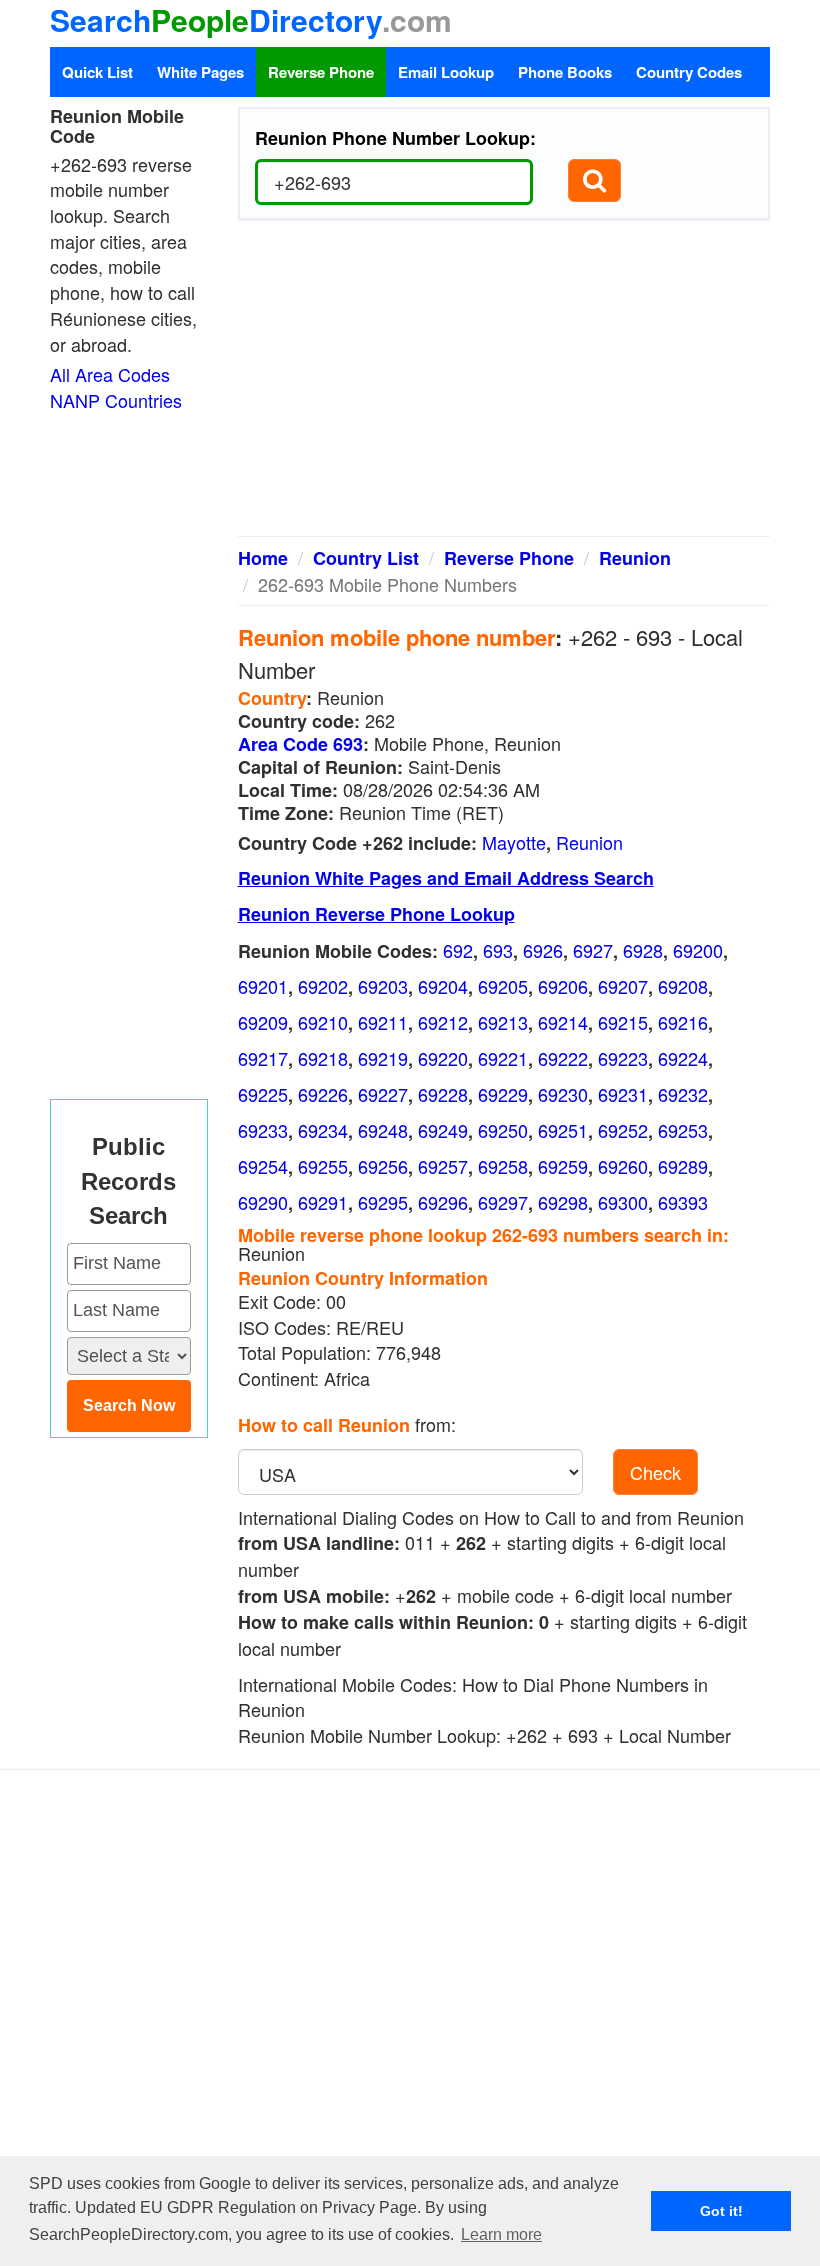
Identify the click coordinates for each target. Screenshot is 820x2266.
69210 (323, 1022)
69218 (323, 1058)
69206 (563, 986)
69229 (503, 1094)
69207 (623, 986)
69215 (623, 1022)
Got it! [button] (721, 2211)
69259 (563, 1166)
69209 (263, 1022)
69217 (263, 1058)
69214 (563, 1022)
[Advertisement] (504, 386)
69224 (683, 1058)
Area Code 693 (300, 744)
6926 (543, 950)
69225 (263, 1094)
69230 (563, 1094)
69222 (563, 1058)
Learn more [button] (501, 2234)
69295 (383, 1202)
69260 (623, 1166)
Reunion (635, 558)
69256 (383, 1166)
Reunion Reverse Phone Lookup (376, 914)
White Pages (200, 72)
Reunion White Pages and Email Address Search (446, 878)
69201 (263, 986)
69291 (323, 1202)
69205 (503, 986)
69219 (383, 1058)
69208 (683, 986)
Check (655, 1472)
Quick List (97, 72)
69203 (383, 986)
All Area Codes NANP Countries (116, 387)
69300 (623, 1202)
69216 (683, 1022)
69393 (683, 1202)
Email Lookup (446, 72)
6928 (643, 950)
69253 (683, 1130)
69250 (503, 1130)
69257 (443, 1166)
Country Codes (689, 72)
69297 (503, 1202)
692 (458, 950)
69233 (263, 1130)
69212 (443, 1022)
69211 (383, 1022)
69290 (263, 1202)
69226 (323, 1094)
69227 (383, 1094)
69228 (443, 1094)
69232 (683, 1094)
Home (263, 558)
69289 (683, 1166)
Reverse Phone (321, 72)
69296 (443, 1202)
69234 (323, 1130)
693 (498, 950)
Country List (366, 558)
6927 (593, 950)
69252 (623, 1130)
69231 (623, 1094)
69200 (698, 950)
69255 (323, 1166)
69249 (443, 1130)
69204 (443, 986)
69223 (623, 1058)
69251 (563, 1130)
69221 (503, 1058)
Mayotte (514, 842)
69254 (263, 1166)
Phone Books (565, 72)
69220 (443, 1058)
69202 (323, 986)
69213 (503, 1022)
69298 (563, 1202)
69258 (503, 1166)
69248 (383, 1130)
